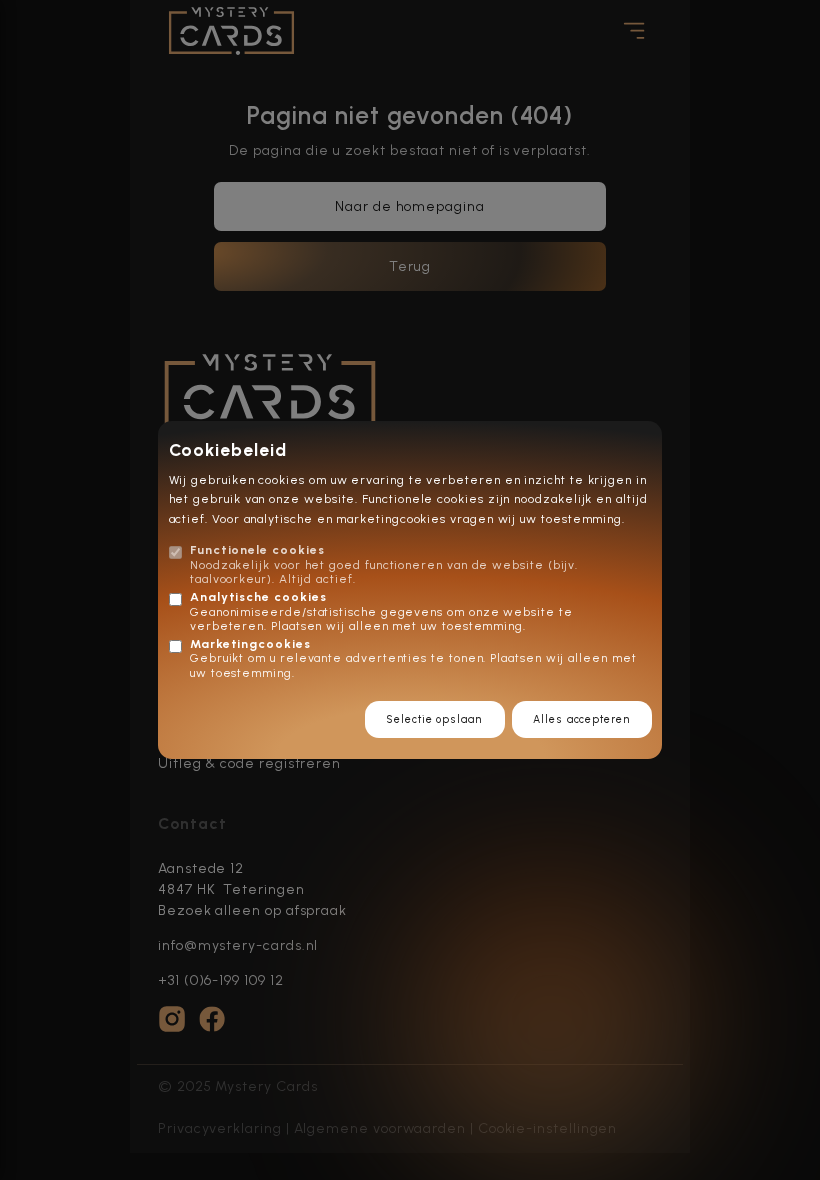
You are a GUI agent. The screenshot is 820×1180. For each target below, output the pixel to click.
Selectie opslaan (434, 719)
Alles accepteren (581, 719)
